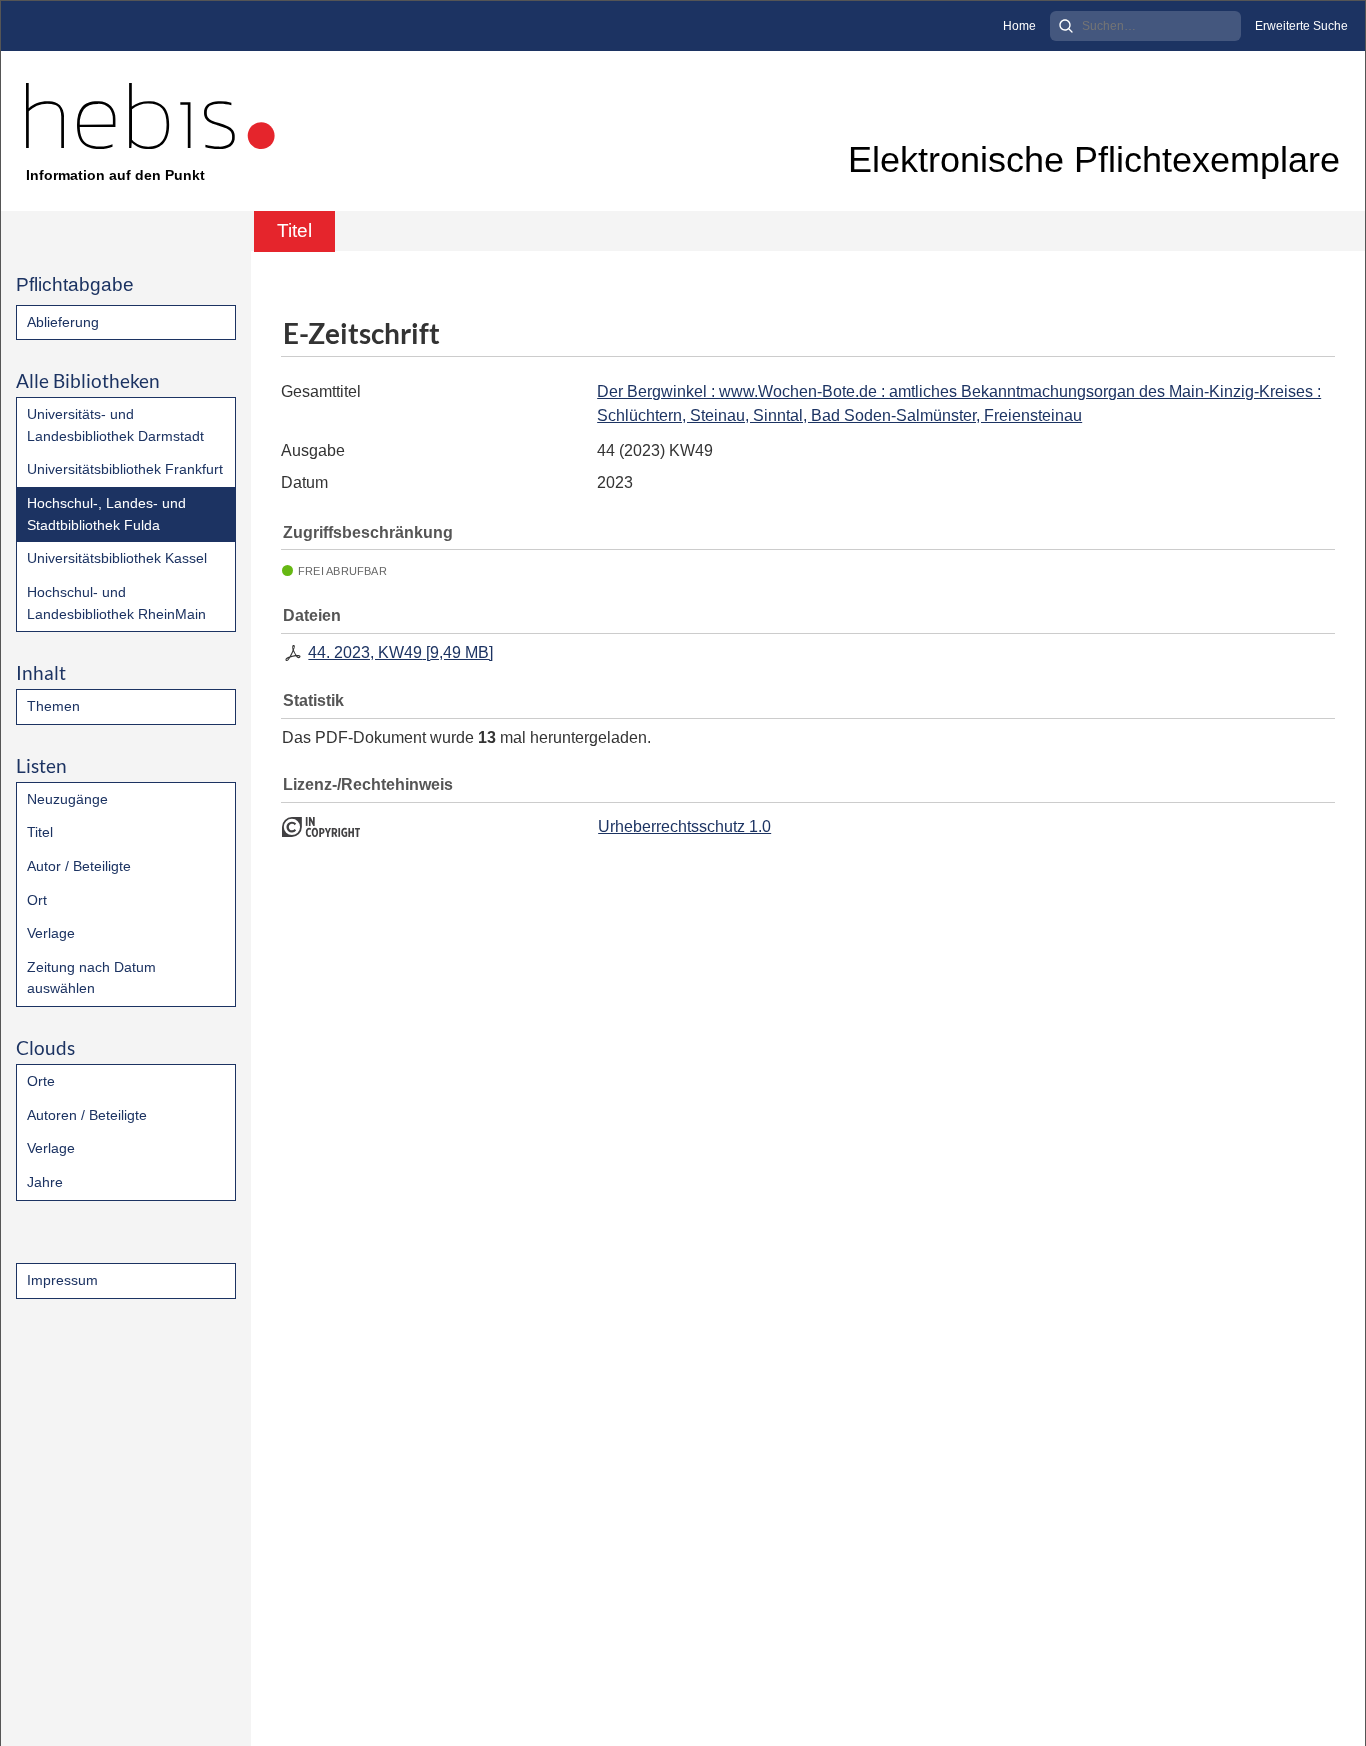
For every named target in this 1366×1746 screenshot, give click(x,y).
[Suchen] (1066, 26)
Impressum (62, 1280)
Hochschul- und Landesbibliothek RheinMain (116, 603)
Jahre (45, 1182)
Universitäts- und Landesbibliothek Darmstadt (115, 425)
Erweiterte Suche (1301, 26)
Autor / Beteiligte (79, 866)
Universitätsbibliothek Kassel (117, 558)
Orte (41, 1081)
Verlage (51, 933)
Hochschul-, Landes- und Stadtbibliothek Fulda (106, 514)
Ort (37, 900)
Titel (40, 832)
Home (1019, 26)
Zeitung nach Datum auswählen (91, 978)
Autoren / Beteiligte (87, 1115)
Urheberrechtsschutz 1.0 (684, 826)
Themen (53, 706)
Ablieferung (63, 322)
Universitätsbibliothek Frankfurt (125, 469)
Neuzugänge (67, 799)
